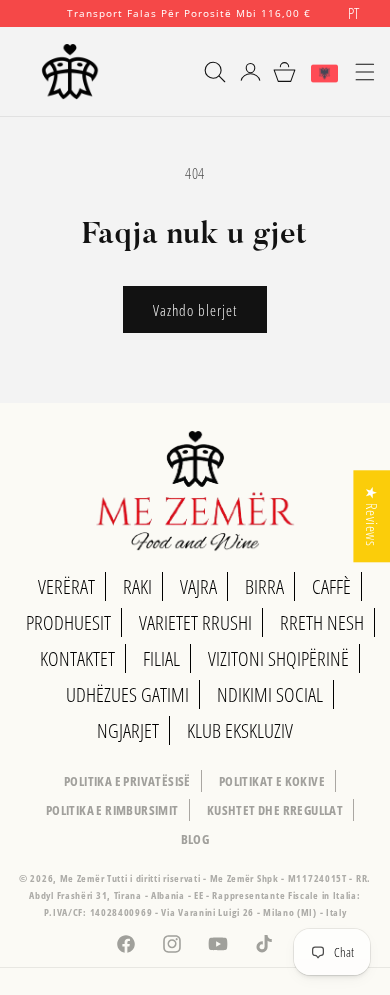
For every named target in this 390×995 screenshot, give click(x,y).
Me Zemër (83, 878)
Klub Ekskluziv (240, 730)
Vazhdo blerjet (195, 310)
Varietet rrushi (195, 622)
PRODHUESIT (68, 622)
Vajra (198, 586)
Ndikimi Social (270, 694)
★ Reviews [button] (372, 516)
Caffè (331, 586)
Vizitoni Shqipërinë (278, 658)
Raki (137, 586)
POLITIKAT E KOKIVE (272, 781)
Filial (161, 658)
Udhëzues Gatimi (127, 694)
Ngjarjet (128, 730)
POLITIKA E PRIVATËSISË (127, 781)
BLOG (195, 839)
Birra (264, 586)
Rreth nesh (322, 622)
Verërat (66, 586)
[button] (206, 72)
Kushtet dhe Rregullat (275, 810)
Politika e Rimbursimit (112, 810)
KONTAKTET (77, 658)
